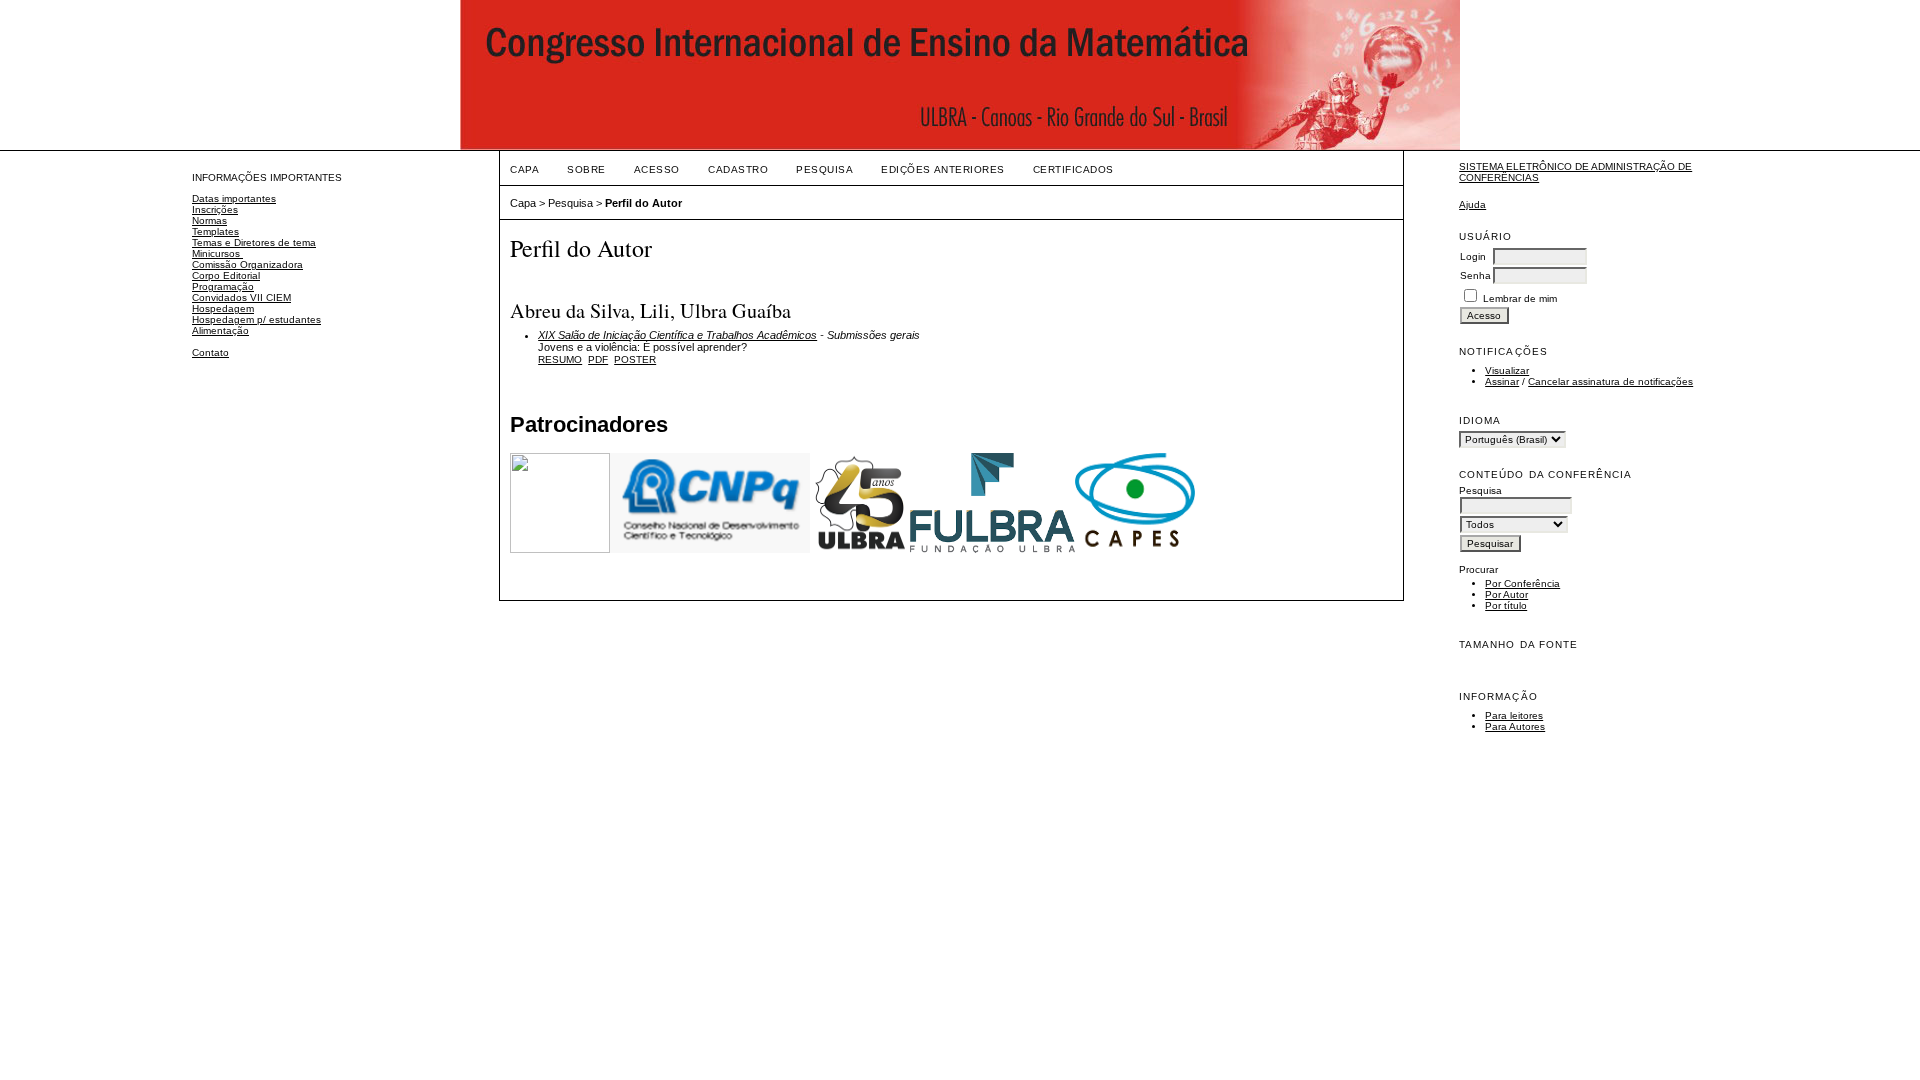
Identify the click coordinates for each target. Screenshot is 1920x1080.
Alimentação (220, 330)
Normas (209, 220)
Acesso (657, 169)
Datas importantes (234, 198)
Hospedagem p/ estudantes (256, 319)
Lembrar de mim (1520, 298)
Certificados (1073, 169)
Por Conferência (1522, 583)
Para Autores (1515, 726)
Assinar (1502, 381)
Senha (1475, 275)
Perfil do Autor (643, 203)
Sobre (586, 169)
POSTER (635, 359)
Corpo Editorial (226, 275)
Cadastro (738, 169)
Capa (524, 169)
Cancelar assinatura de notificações (1610, 381)
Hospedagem (223, 308)
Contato (210, 352)
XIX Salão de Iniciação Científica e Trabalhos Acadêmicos (677, 335)
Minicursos (217, 253)
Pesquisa (824, 169)
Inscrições (215, 209)
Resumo (560, 359)
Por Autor (1506, 594)
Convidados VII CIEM (241, 297)
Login (1473, 256)
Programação (223, 286)
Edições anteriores (942, 169)
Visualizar (1507, 370)
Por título (1506, 605)
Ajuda (1472, 204)
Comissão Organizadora (247, 264)
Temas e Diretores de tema (254, 242)
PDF (598, 359)
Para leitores (1514, 715)
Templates (215, 231)
